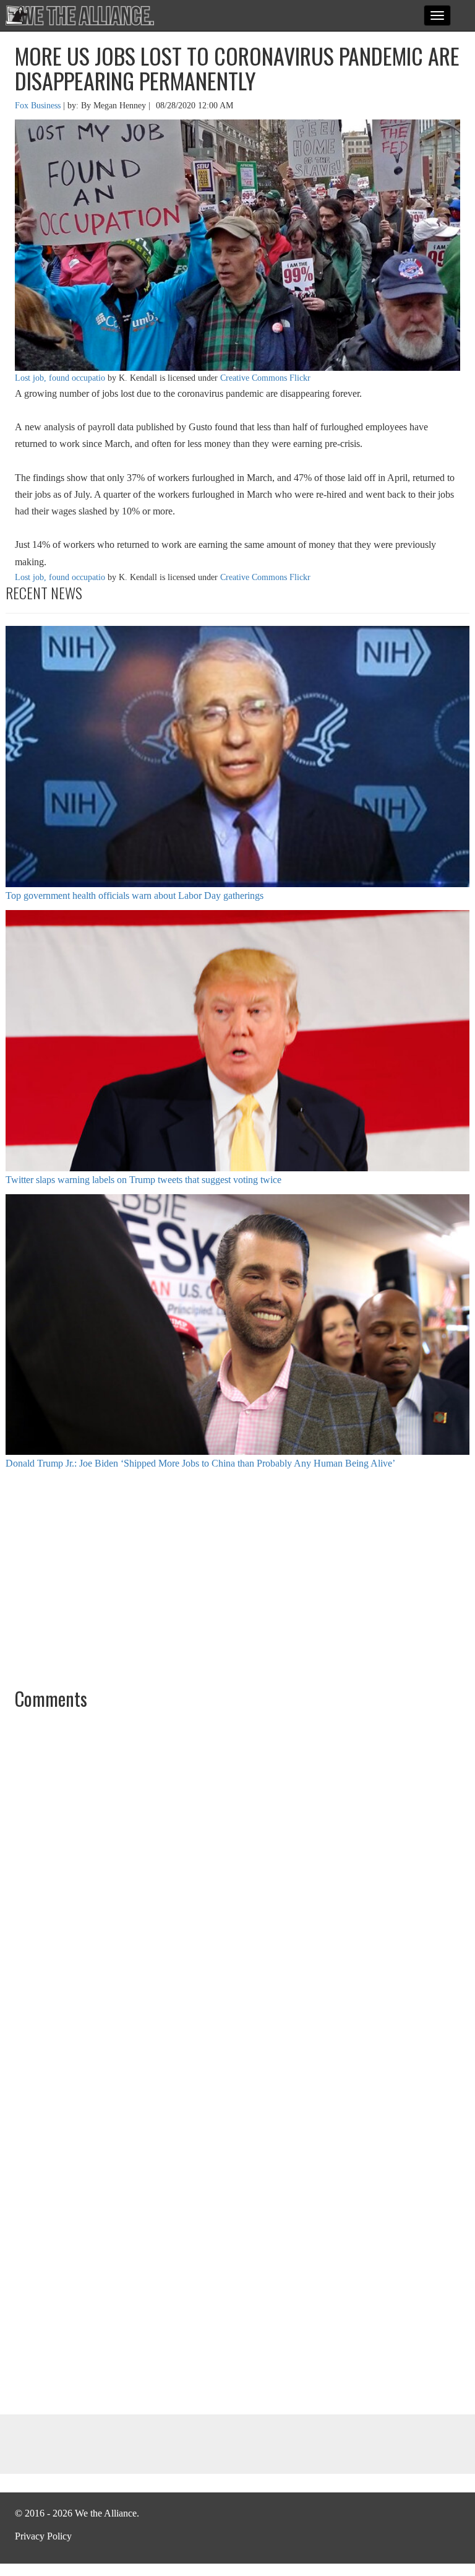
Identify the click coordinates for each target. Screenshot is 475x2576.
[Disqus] (237, 1886)
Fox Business (39, 106)
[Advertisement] (237, 1577)
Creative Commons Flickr (265, 378)
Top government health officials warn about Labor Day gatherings (135, 896)
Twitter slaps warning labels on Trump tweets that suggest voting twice (143, 1180)
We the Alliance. (80, 15)
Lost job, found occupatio (60, 378)
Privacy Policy (43, 2536)
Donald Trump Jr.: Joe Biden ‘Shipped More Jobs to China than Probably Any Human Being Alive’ (200, 1463)
